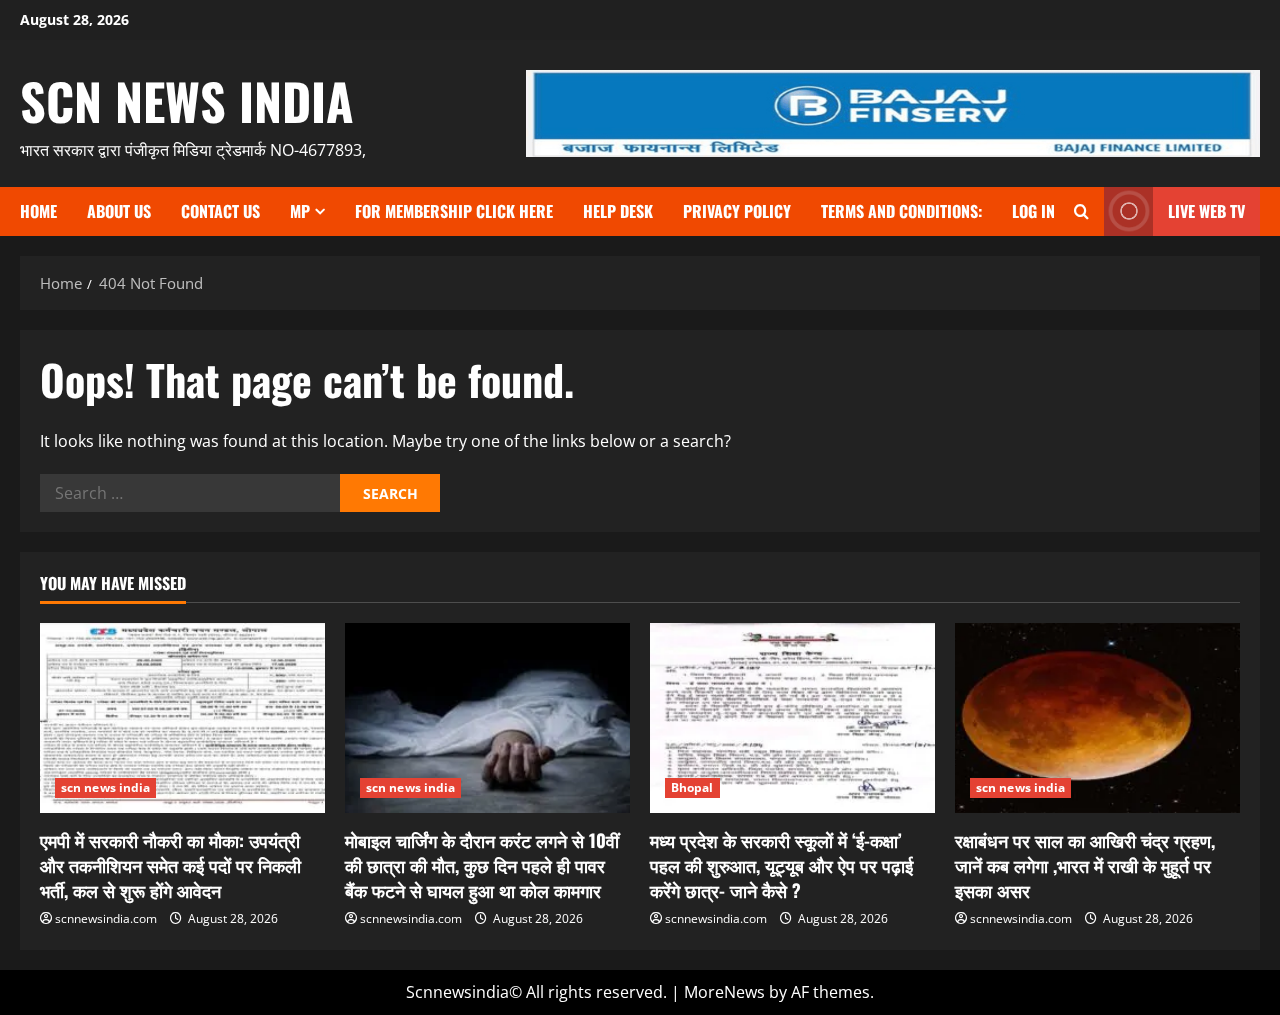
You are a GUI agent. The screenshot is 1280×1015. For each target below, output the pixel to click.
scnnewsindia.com (106, 918)
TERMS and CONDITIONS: (901, 211)
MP (300, 211)
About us (119, 211)
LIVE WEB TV (1206, 211)
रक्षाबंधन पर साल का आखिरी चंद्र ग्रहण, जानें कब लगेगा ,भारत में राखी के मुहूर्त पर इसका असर (1085, 865)
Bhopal (692, 787)
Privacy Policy (737, 211)
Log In (1033, 211)
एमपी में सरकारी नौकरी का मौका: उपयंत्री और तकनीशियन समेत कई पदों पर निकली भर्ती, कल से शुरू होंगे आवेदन (170, 865)
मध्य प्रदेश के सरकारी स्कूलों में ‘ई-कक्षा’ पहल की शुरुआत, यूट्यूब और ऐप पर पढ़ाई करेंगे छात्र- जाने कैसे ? (781, 865)
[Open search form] (1081, 211)
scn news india (187, 100)
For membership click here (454, 211)
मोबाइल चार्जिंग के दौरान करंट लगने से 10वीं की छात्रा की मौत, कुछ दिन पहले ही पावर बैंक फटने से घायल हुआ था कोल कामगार (482, 865)
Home (38, 211)
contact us (220, 211)
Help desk (618, 211)
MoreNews (724, 992)
